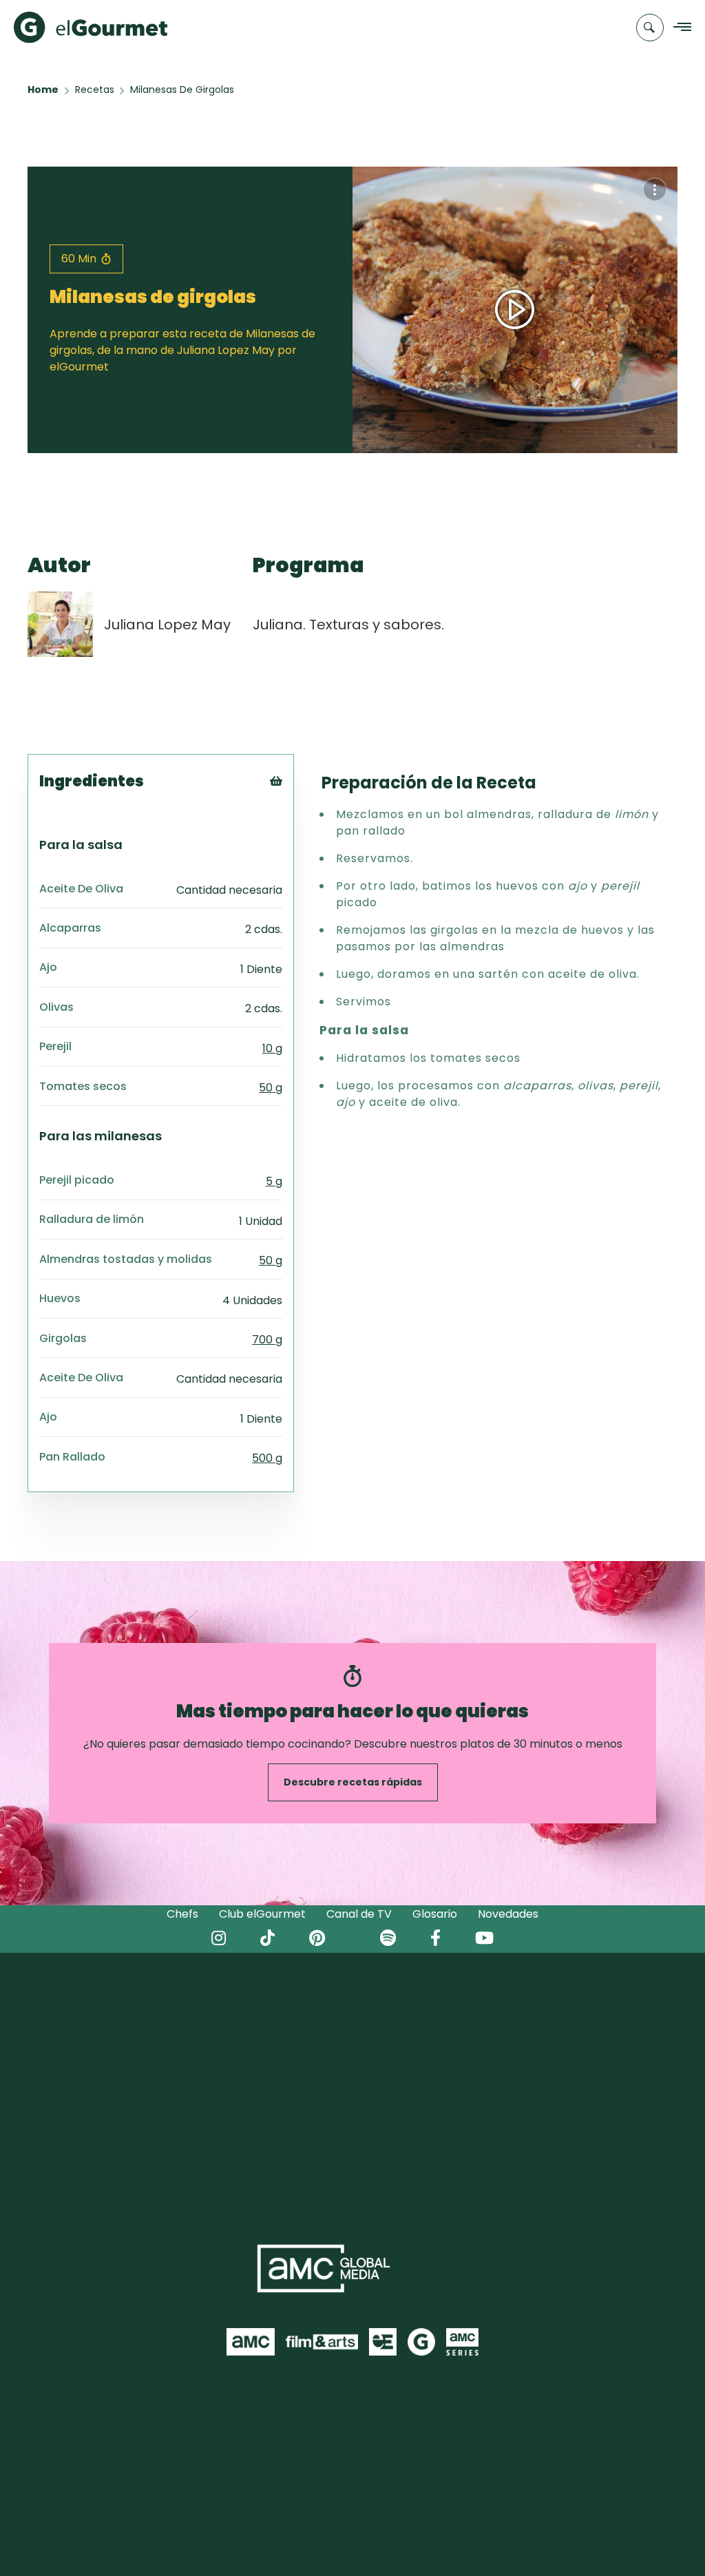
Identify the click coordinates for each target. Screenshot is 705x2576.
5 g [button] (274, 1181)
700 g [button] (267, 1340)
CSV (295, 821)
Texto (301, 804)
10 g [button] (272, 1048)
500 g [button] (267, 1458)
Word (299, 873)
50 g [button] (271, 1088)
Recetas (95, 90)
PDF (295, 838)
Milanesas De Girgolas (182, 90)
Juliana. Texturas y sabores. (348, 625)
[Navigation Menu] (678, 28)
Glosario (435, 1914)
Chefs (182, 1914)
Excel (298, 856)
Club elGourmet (262, 1914)
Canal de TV (359, 1914)
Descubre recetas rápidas (353, 1782)
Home (43, 90)
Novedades (508, 1914)
